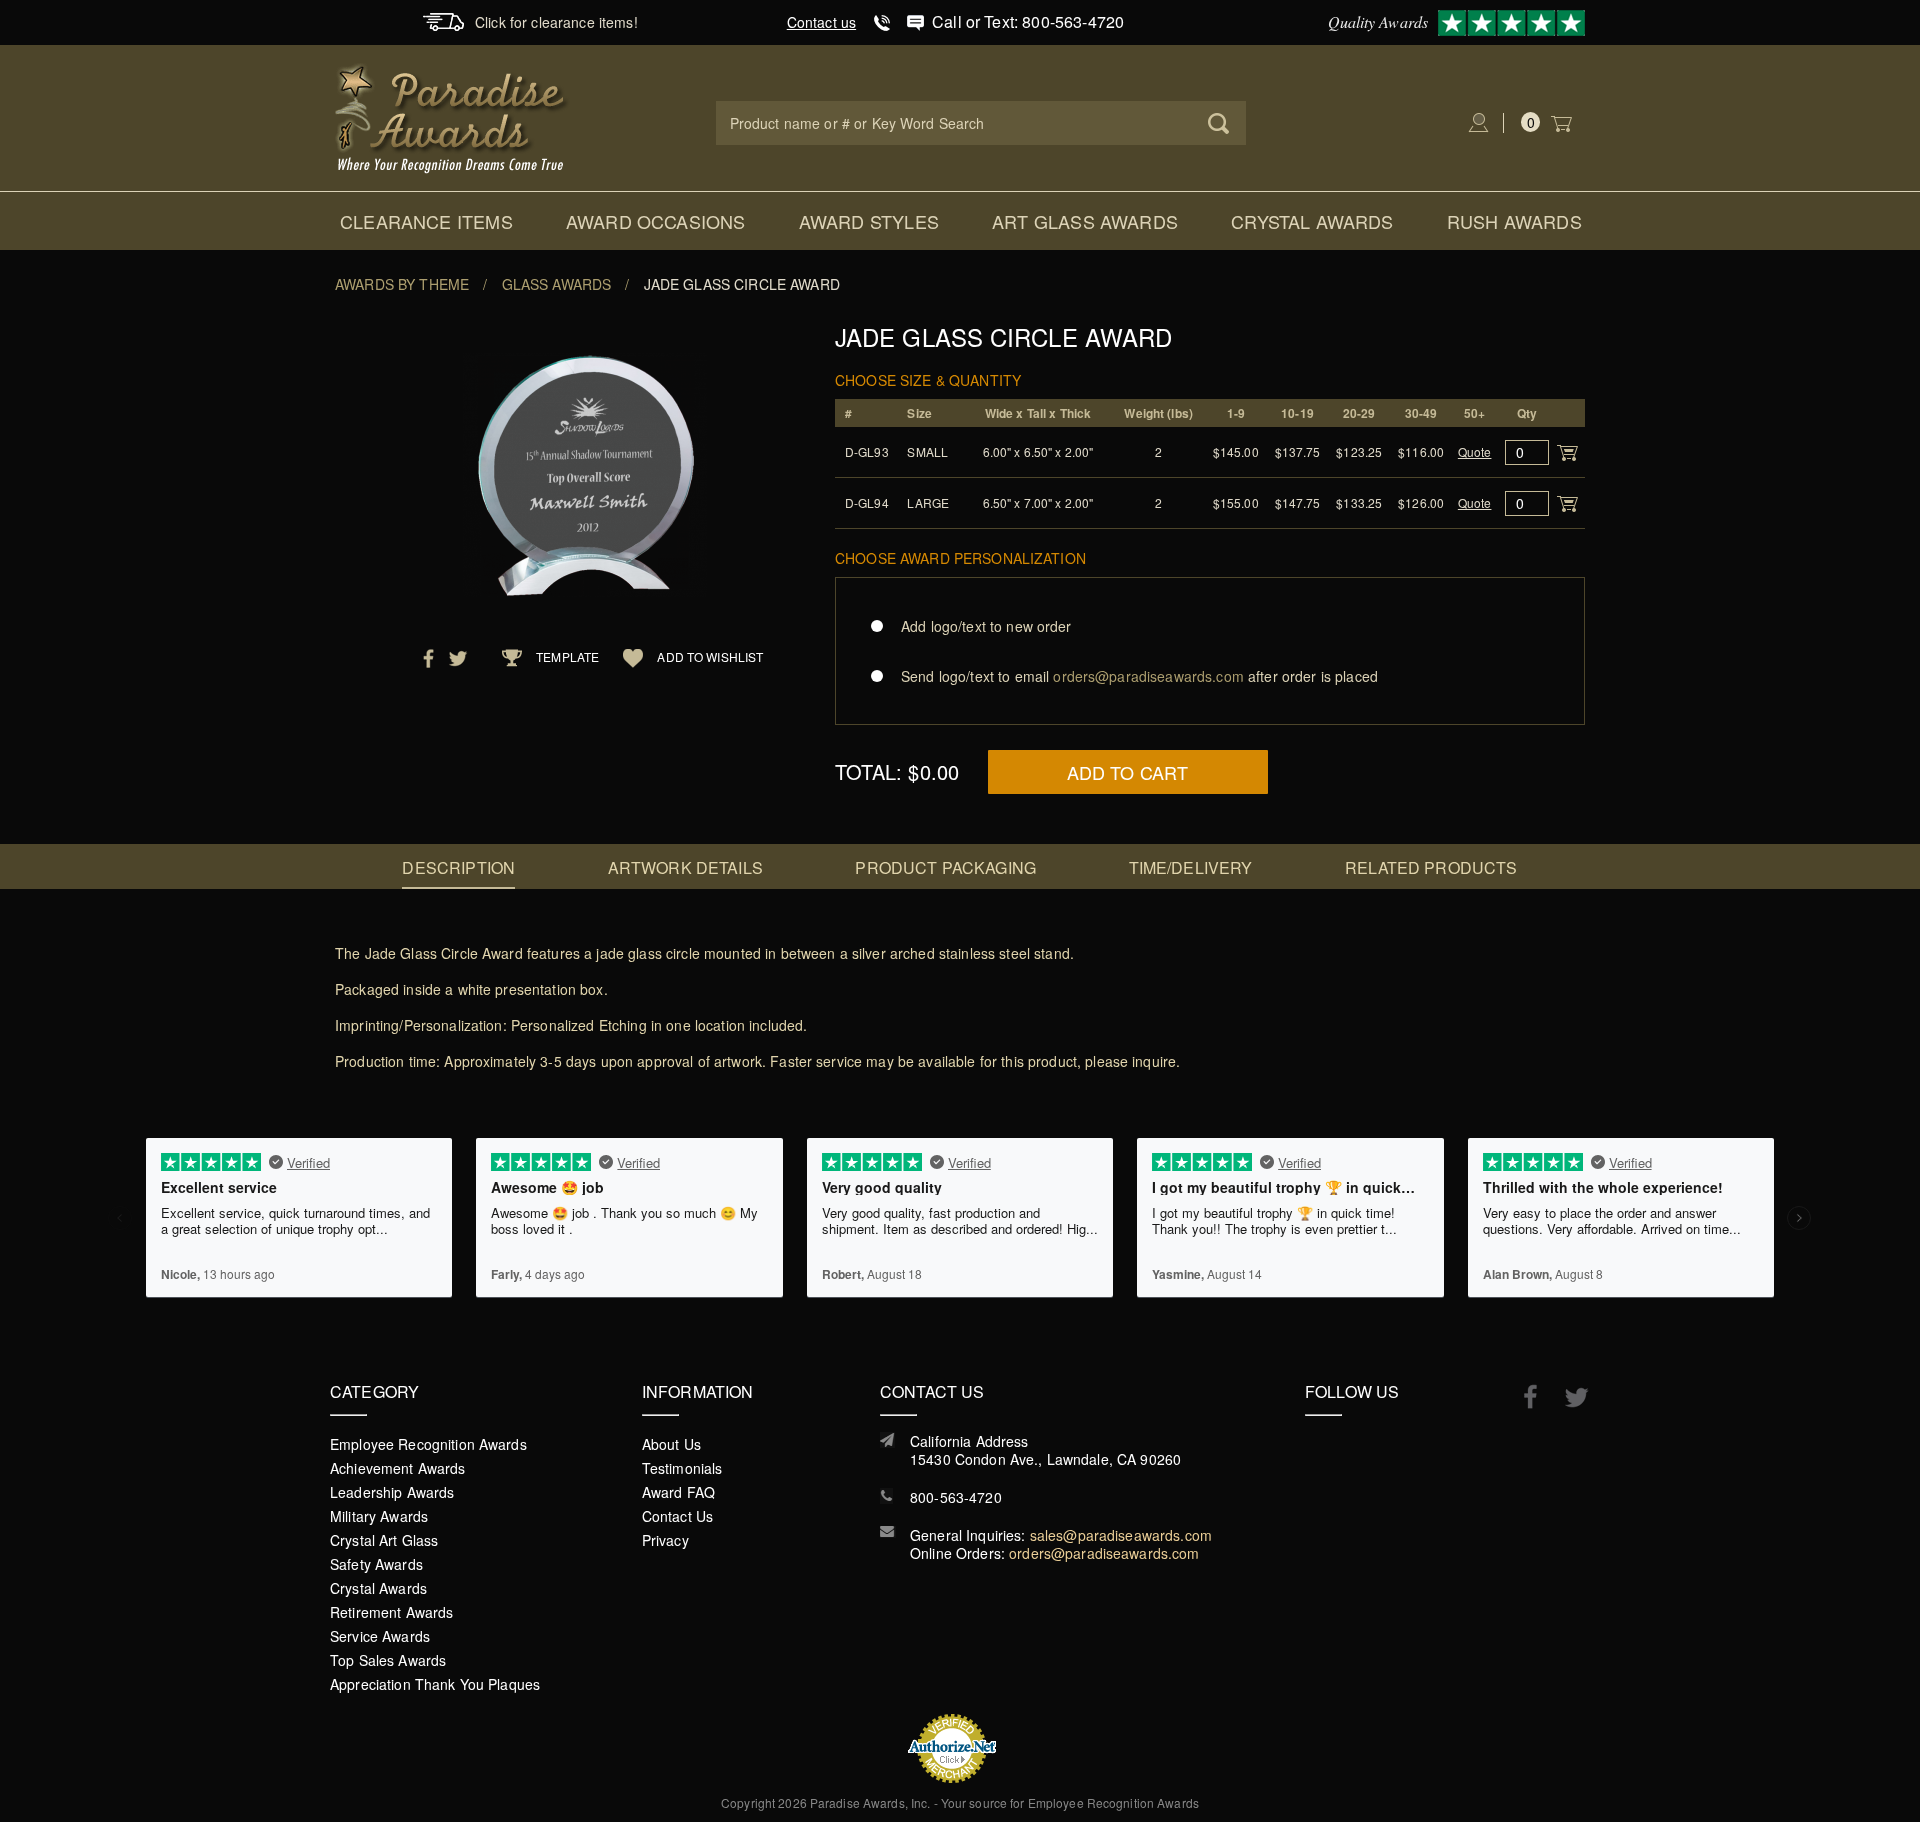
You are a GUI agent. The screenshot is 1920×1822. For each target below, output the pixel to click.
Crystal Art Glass (384, 1540)
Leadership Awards (392, 1492)
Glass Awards (557, 284)
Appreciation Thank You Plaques (435, 1684)
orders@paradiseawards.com (1104, 1553)
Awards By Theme (402, 284)
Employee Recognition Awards (428, 1444)
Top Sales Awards (388, 1660)
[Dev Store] (452, 116)
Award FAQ (678, 1492)
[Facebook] (1520, 1396)
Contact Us (677, 1516)
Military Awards (379, 1516)
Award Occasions (656, 221)
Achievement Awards (398, 1468)
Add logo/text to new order (986, 626)
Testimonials (682, 1468)
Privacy (665, 1540)
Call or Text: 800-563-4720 (1028, 21)
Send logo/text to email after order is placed (1139, 676)
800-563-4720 (956, 1497)
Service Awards (380, 1636)
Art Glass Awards (1085, 221)
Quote (1475, 451)
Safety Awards (376, 1564)
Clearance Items (426, 221)
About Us (671, 1444)
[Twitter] (1566, 1397)
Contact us (821, 22)
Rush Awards (1514, 221)
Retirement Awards (391, 1612)
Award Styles (869, 221)
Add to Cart (1128, 772)
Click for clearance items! (556, 22)
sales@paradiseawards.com (1121, 1535)
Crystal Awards (1312, 221)
